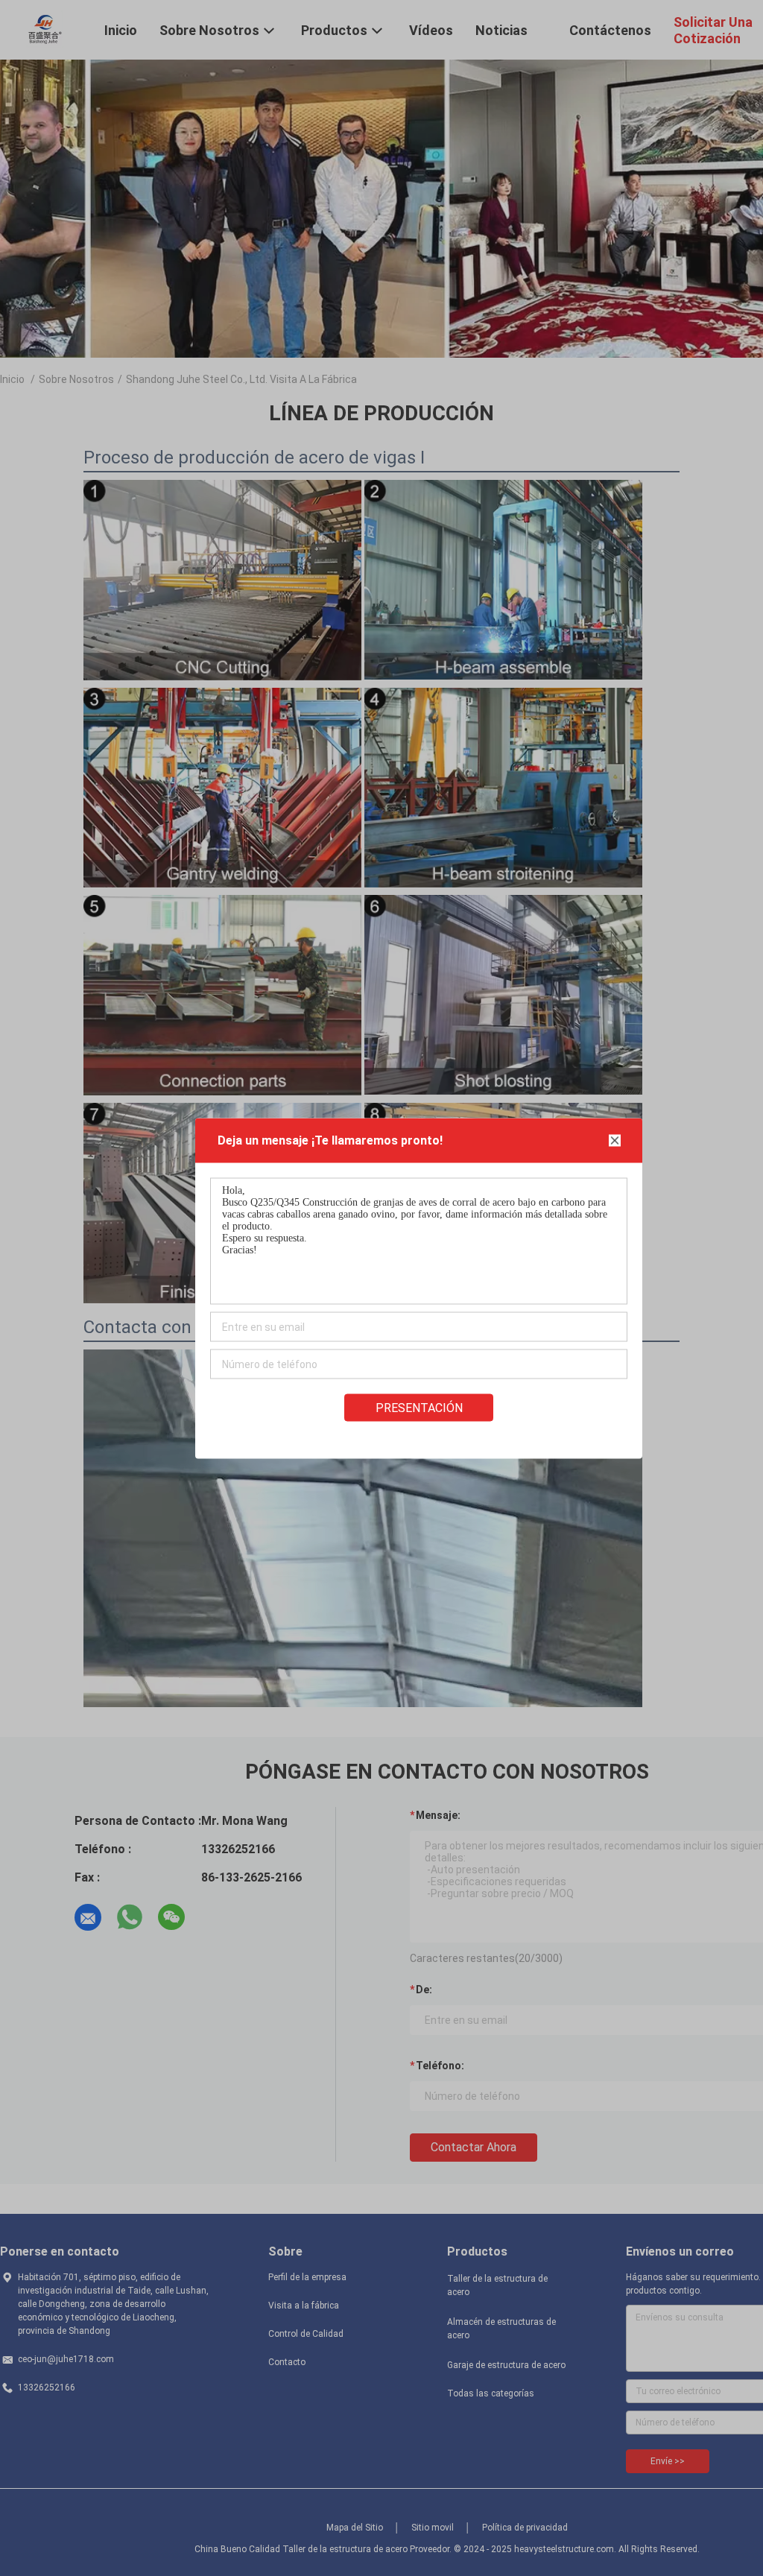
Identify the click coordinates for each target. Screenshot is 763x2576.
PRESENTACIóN (419, 1407)
